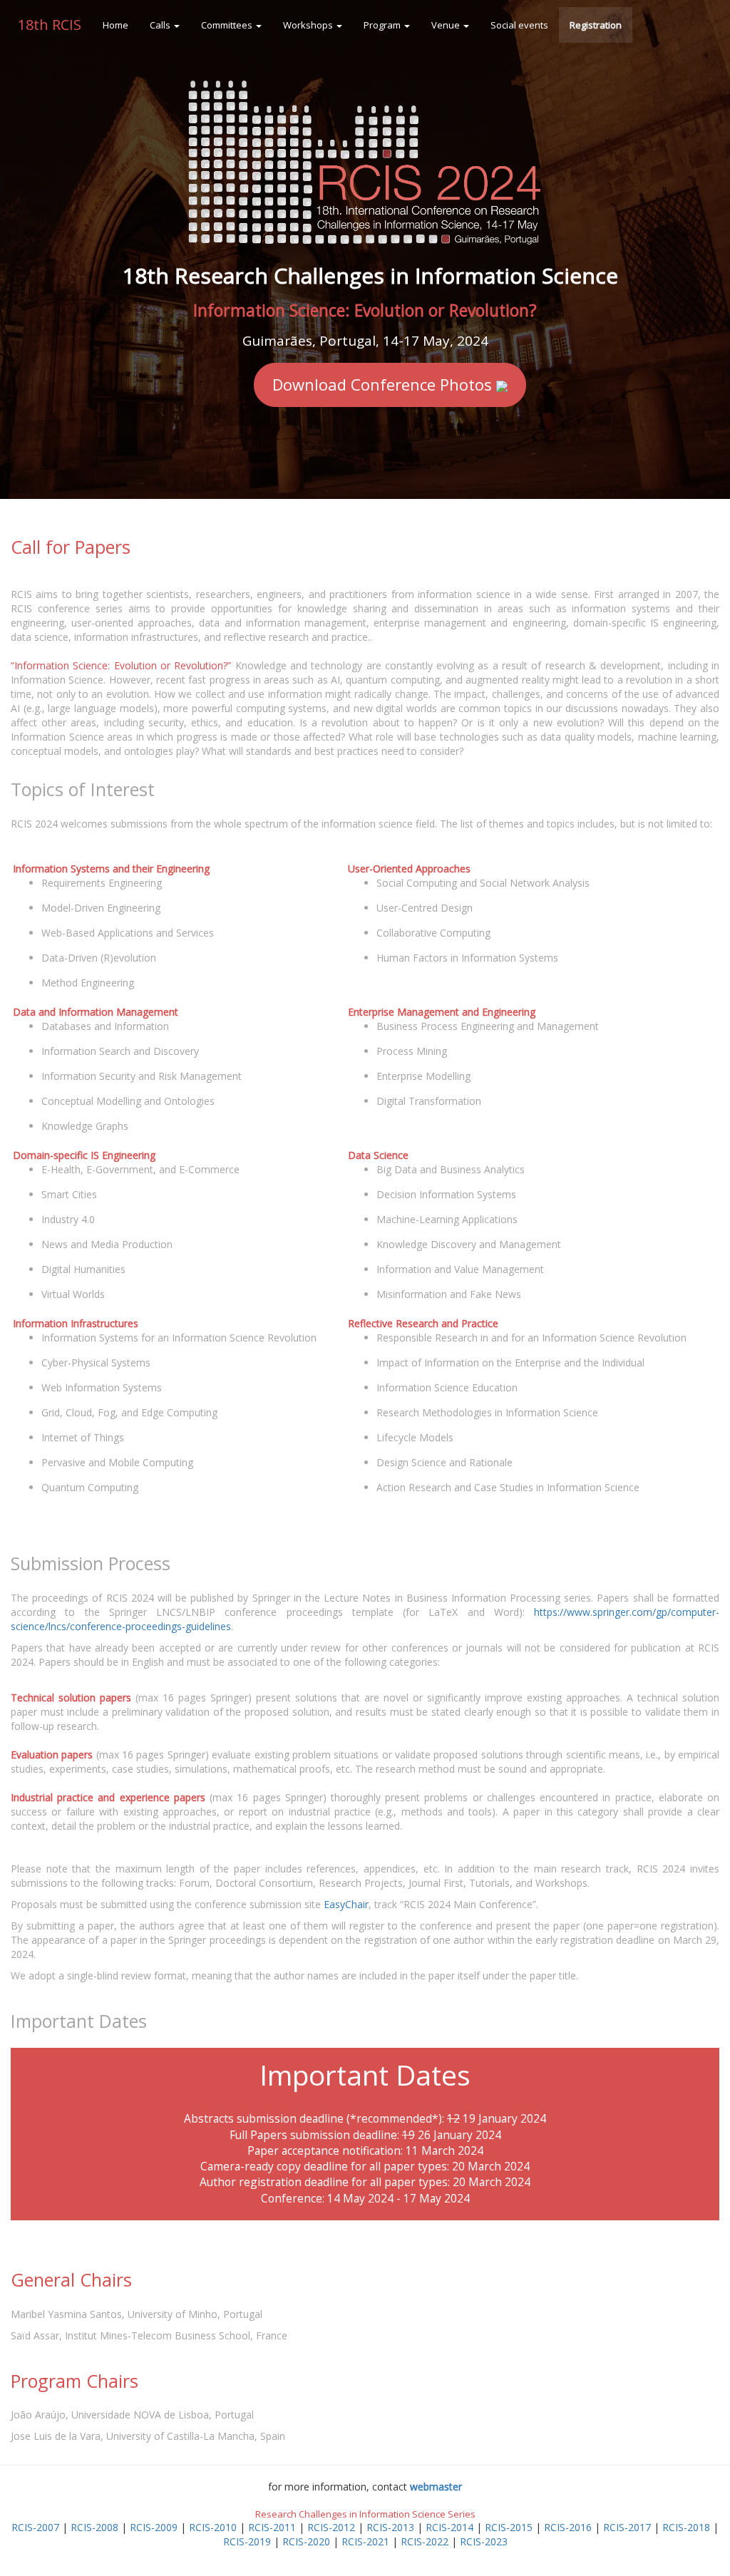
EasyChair (346, 1904)
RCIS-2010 (213, 2527)
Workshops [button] (309, 25)
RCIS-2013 (390, 2527)
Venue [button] (447, 25)
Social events (519, 25)
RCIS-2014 (449, 2527)
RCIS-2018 (686, 2527)
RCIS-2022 (425, 2541)
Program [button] (383, 25)
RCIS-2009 (154, 2527)
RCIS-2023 (484, 2541)
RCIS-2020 (306, 2541)
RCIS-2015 (509, 2527)
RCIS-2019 (247, 2541)
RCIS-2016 (568, 2527)
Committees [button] (228, 25)
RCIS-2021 (365, 2541)
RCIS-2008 (94, 2527)
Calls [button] (161, 25)
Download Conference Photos (384, 384)
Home (115, 25)
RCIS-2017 (627, 2527)
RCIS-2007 (35, 2527)
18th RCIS (50, 25)
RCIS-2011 (272, 2527)
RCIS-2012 (331, 2527)
